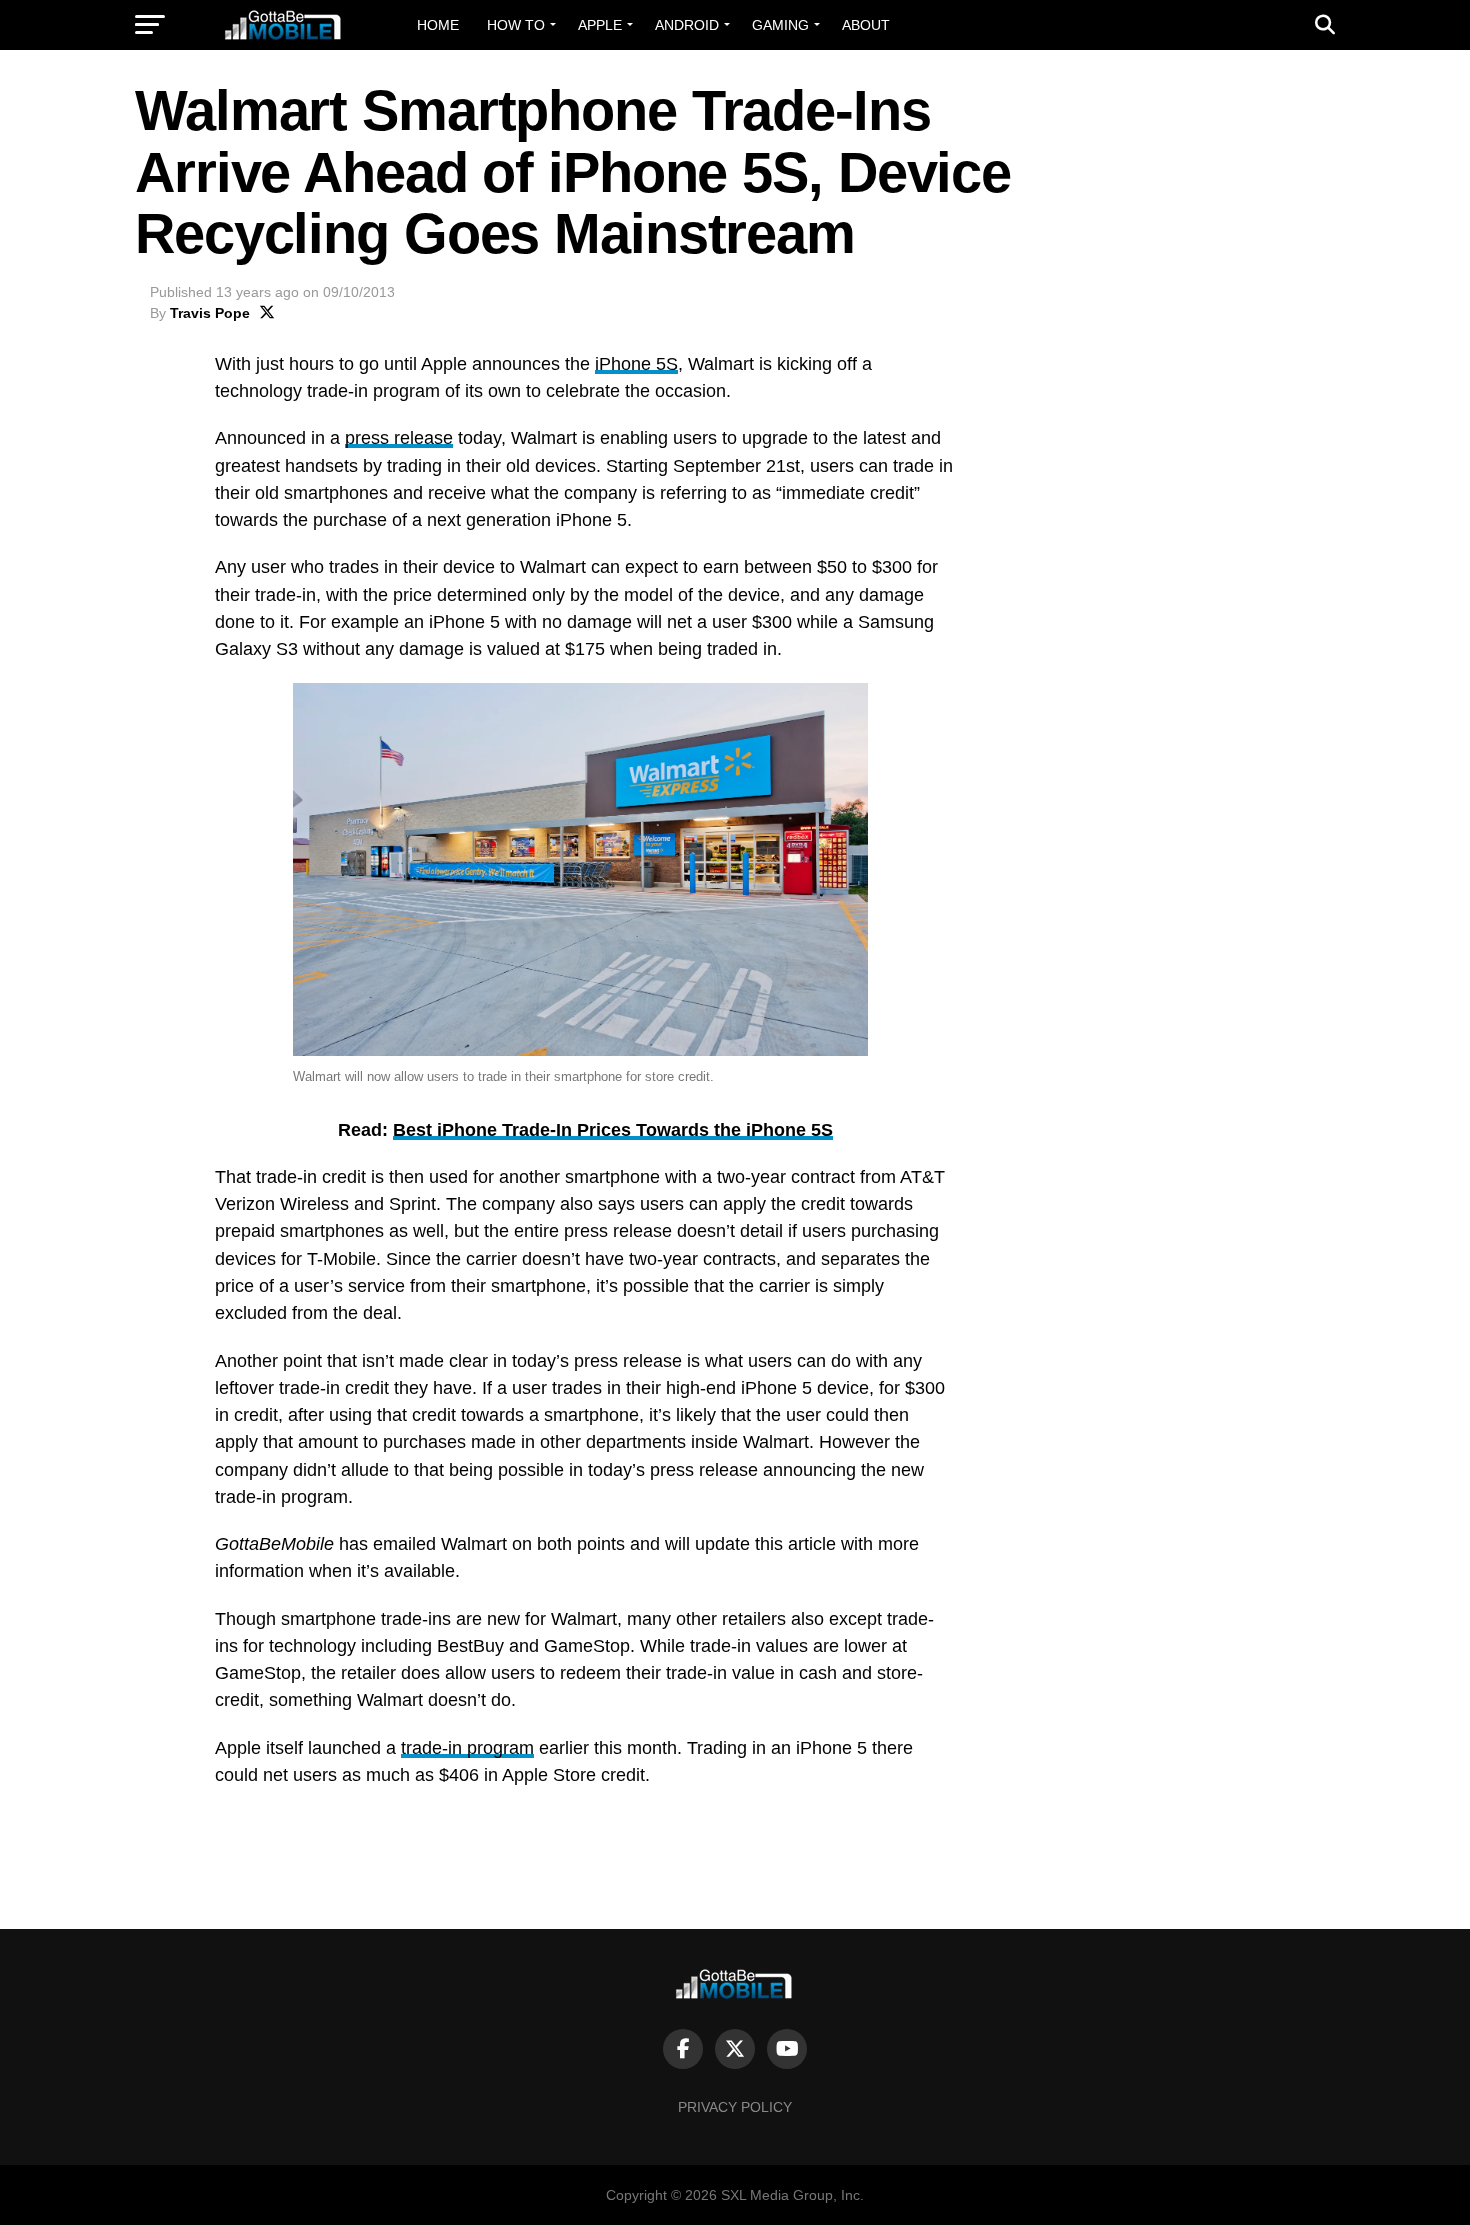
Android (687, 25)
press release (399, 438)
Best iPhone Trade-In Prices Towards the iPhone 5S (613, 1130)
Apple (600, 25)
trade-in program (467, 1748)
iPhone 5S (636, 364)
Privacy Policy (735, 2107)
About (866, 25)
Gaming (780, 25)
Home (438, 25)
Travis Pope (210, 313)
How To (516, 25)
